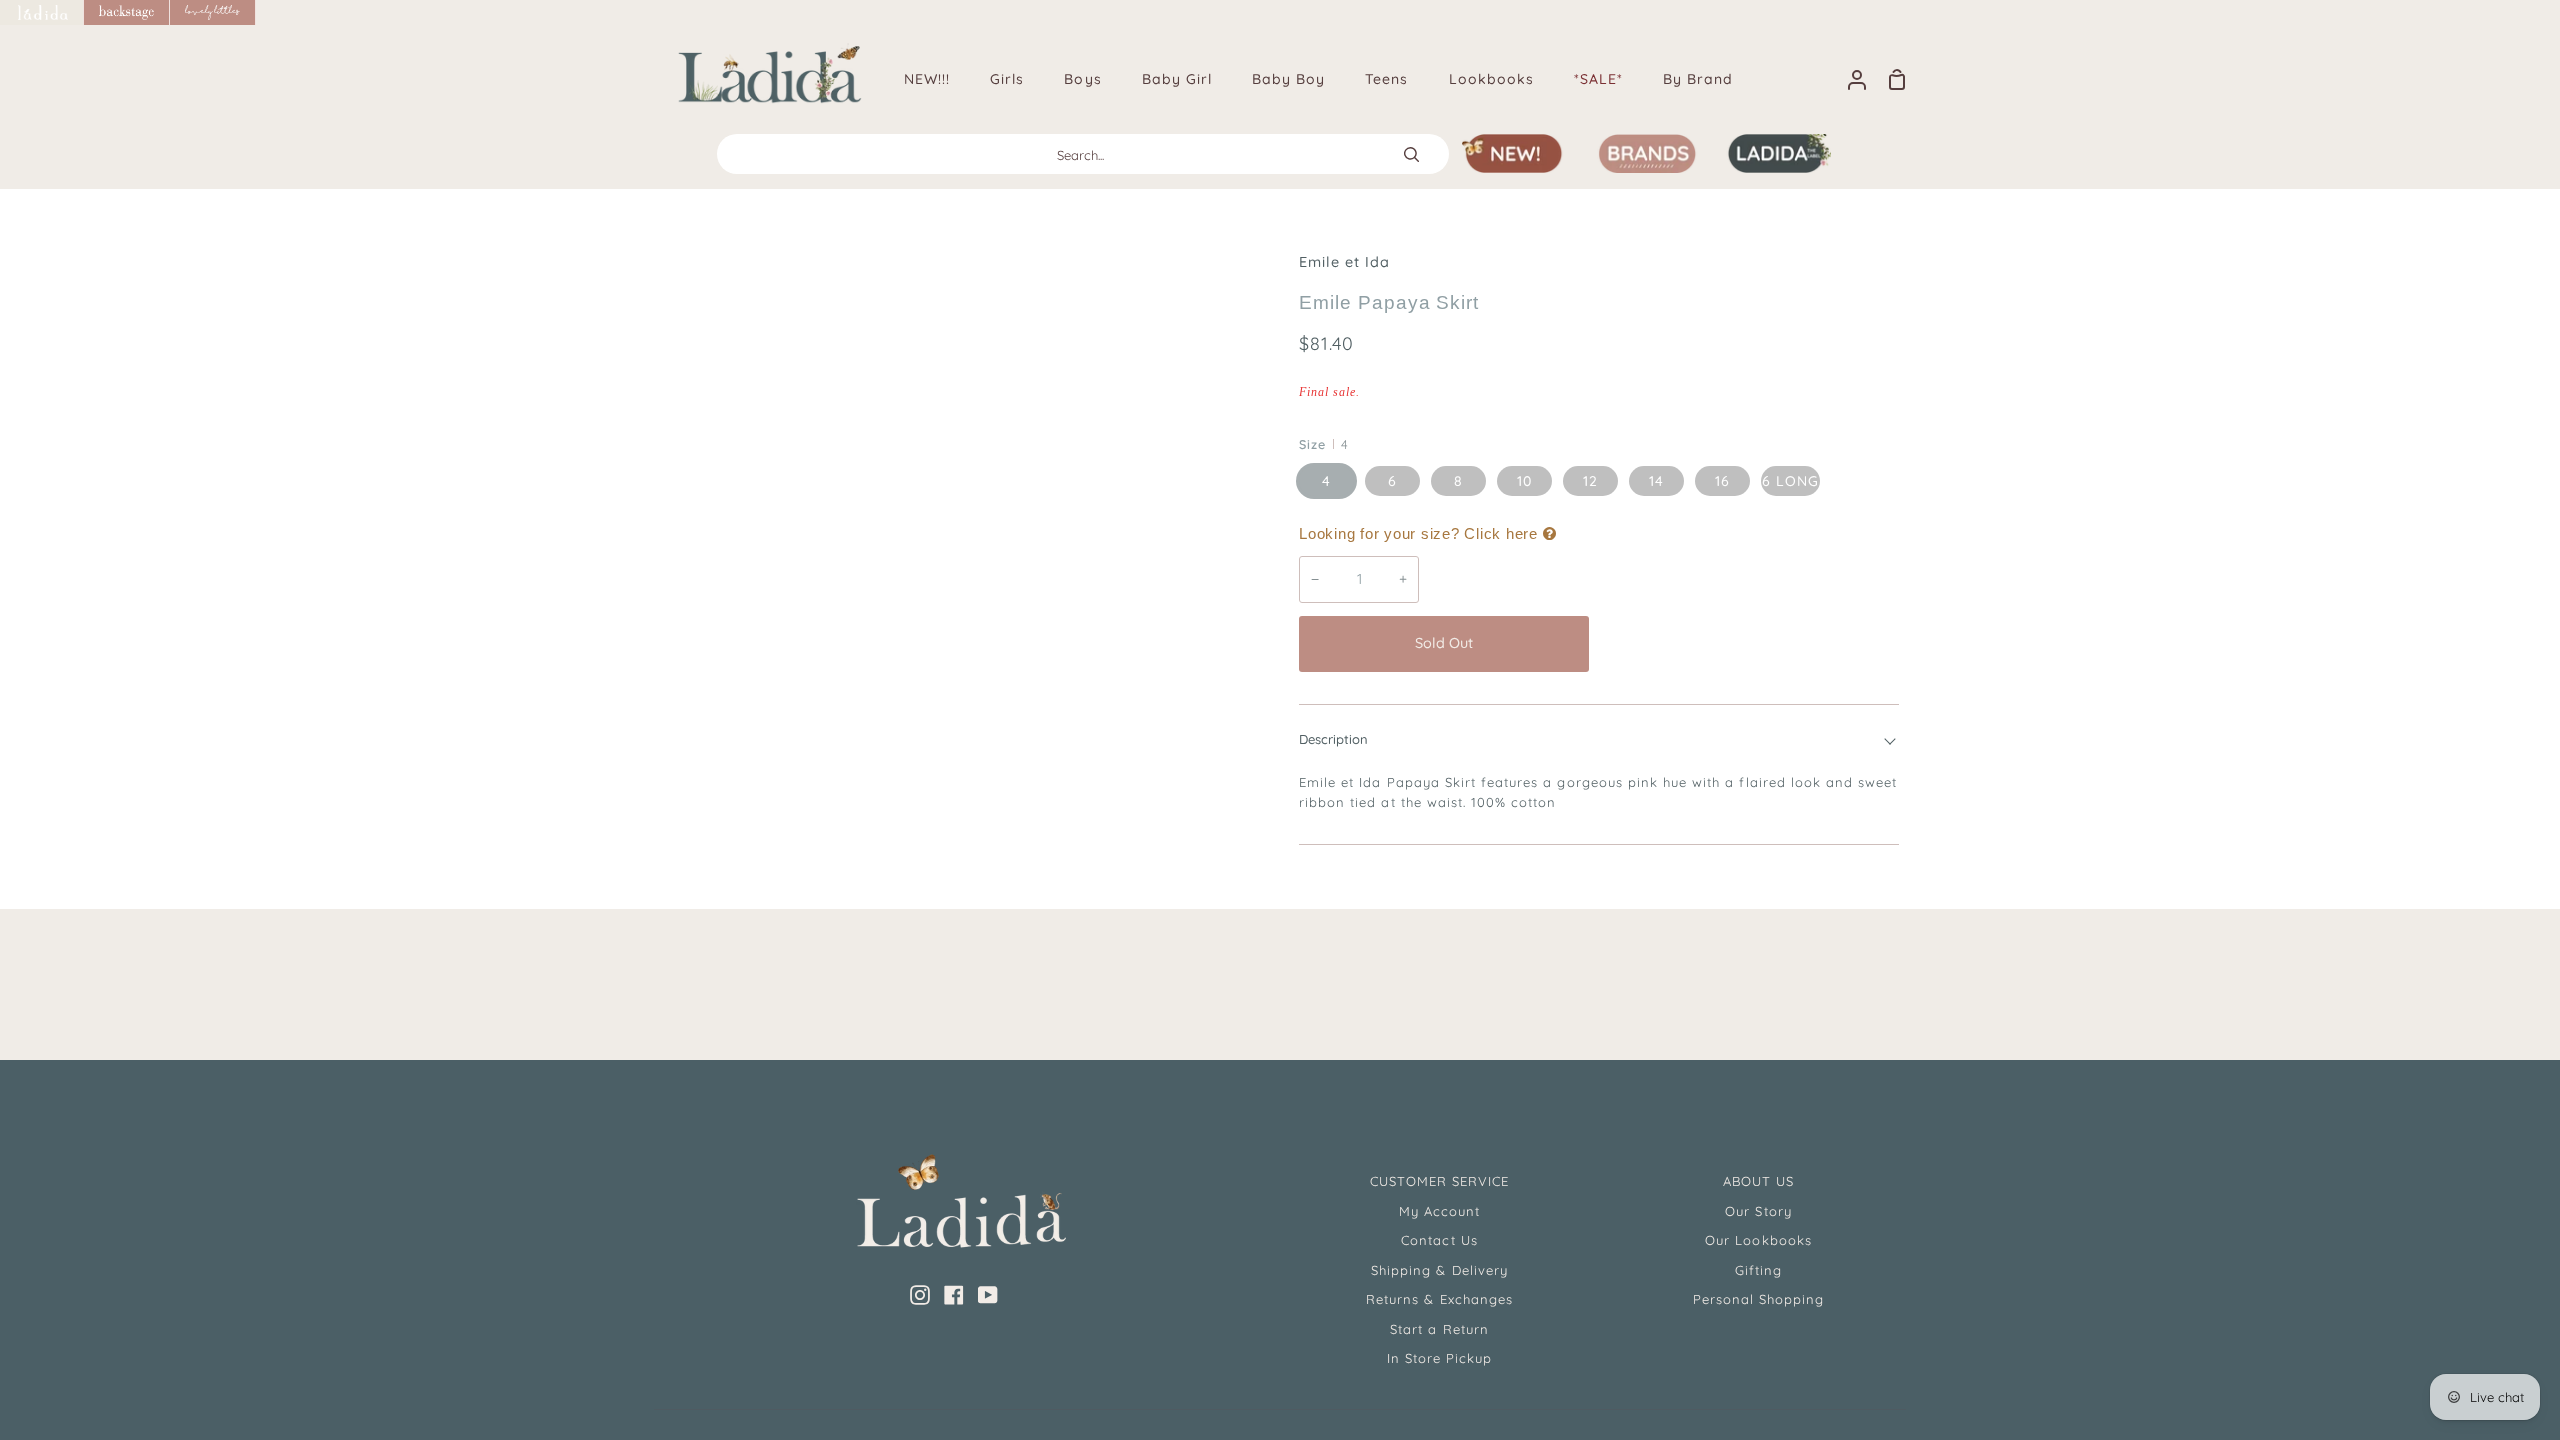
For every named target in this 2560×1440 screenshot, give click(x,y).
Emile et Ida (1344, 262)
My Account (1439, 1211)
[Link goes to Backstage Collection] (127, 12)
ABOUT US (1758, 1181)
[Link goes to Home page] (42, 12)
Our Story (1758, 1211)
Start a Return (1439, 1329)
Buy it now (1749, 643)
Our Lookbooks (1758, 1240)
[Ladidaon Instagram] (920, 1295)
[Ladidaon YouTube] (988, 1295)
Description (1333, 739)
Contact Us (1439, 1240)
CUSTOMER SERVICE (1440, 1181)
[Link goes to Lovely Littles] (213, 12)
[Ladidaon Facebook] (954, 1295)
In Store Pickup (1440, 1358)
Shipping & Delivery (1439, 1270)
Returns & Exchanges (1439, 1299)
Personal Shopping (1759, 1299)
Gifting (1758, 1270)
